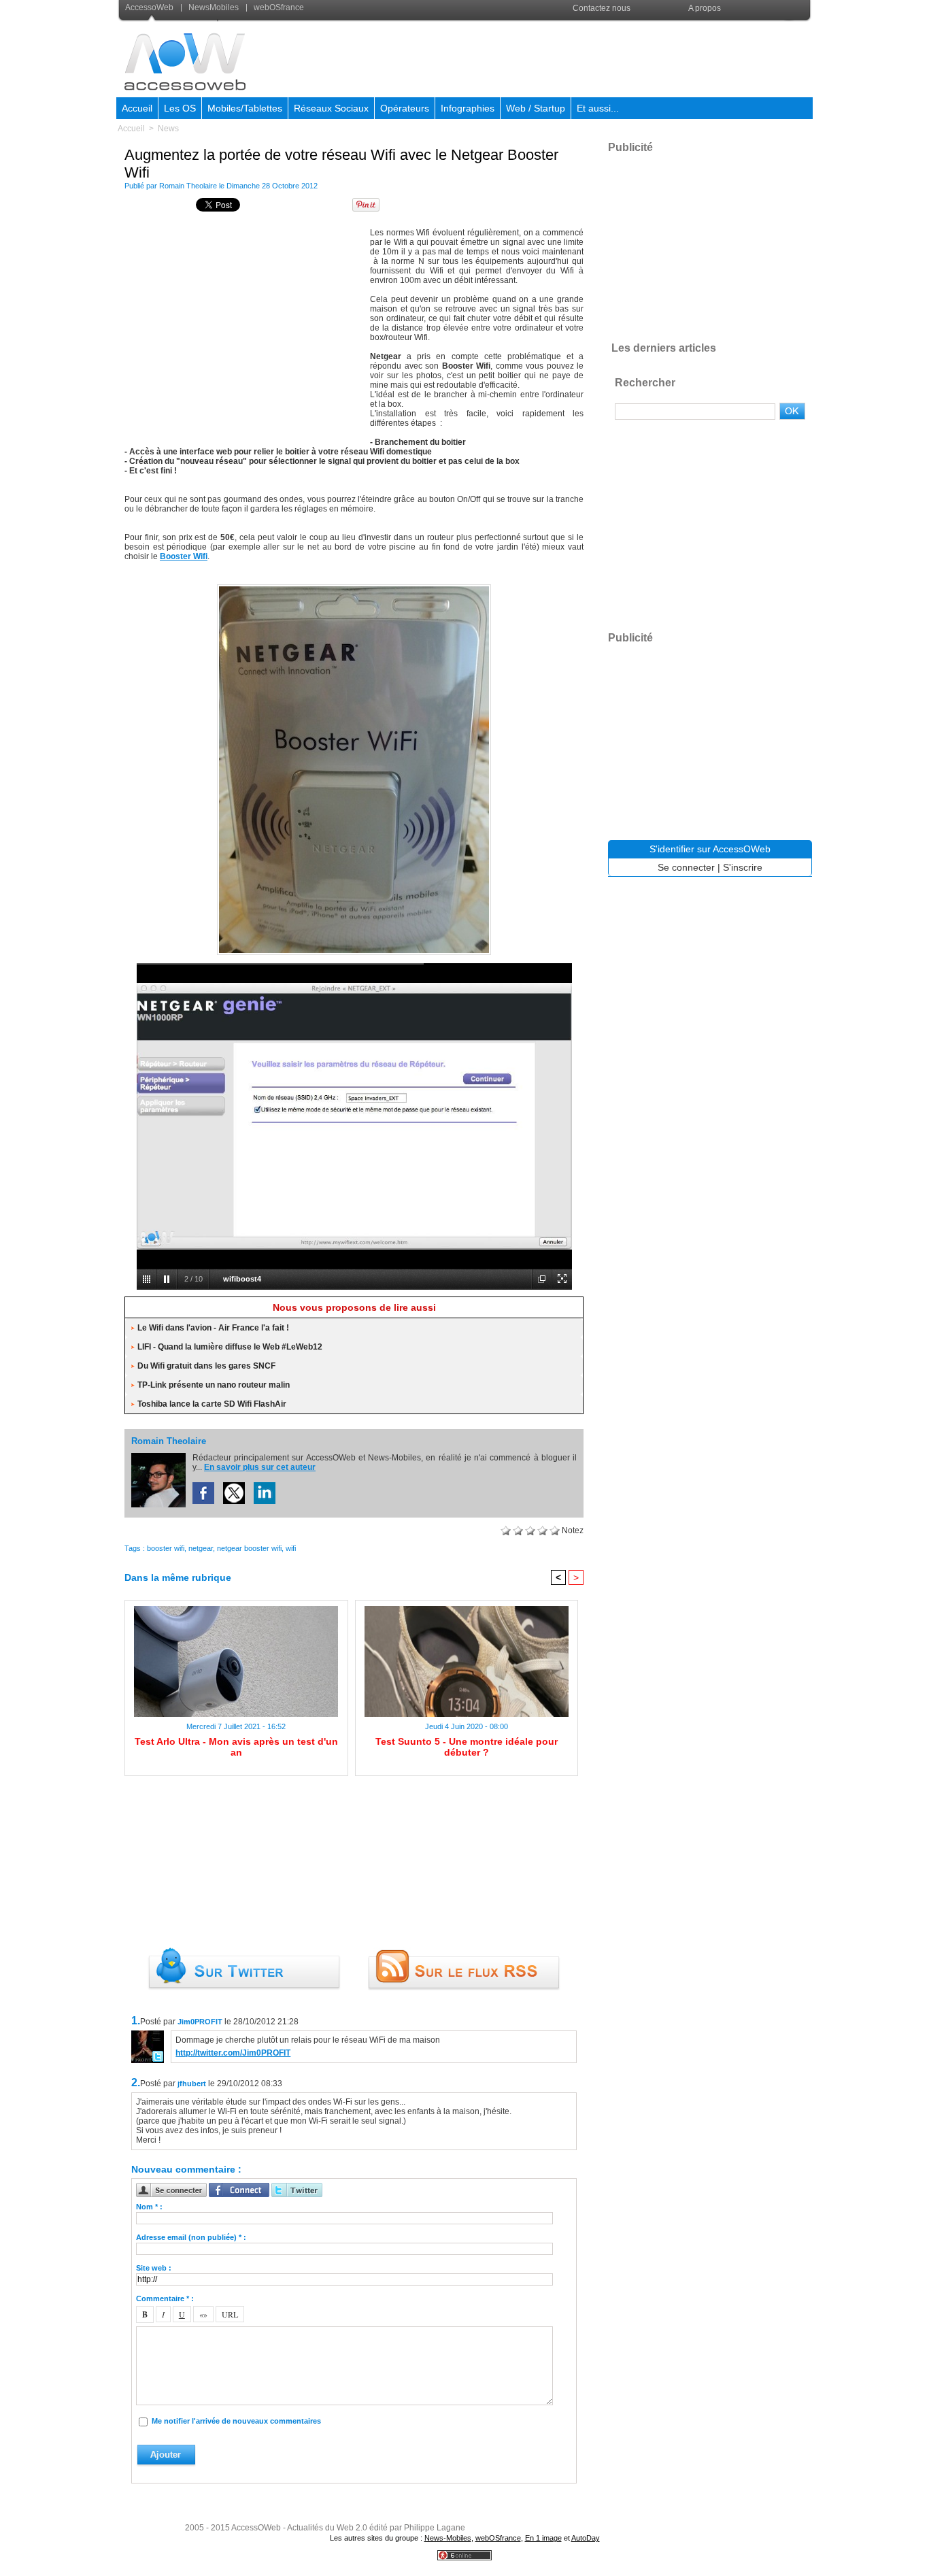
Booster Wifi (184, 556)
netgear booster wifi (249, 1548)
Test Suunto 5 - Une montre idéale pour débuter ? (467, 1747)
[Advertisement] (564, 57)
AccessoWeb (150, 7)
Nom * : (149, 2207)
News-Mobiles (448, 2538)
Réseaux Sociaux (331, 108)
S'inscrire (743, 867)
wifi (291, 1548)
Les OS (180, 108)
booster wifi (166, 1548)
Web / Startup (536, 108)
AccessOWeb (256, 2528)
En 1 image (543, 2538)
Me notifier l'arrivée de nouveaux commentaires (236, 2421)
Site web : (154, 2268)
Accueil (137, 108)
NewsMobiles (214, 7)
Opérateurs (405, 108)
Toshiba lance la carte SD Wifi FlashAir (212, 1404)
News (168, 129)
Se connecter (686, 867)
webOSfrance (278, 7)
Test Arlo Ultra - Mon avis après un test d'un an (236, 1747)
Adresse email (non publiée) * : (191, 2237)
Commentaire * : (165, 2298)
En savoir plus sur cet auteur (260, 1467)
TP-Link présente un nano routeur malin (214, 1385)
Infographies (468, 108)
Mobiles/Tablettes (245, 108)
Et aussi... (598, 108)
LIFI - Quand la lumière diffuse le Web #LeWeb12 (230, 1347)
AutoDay (586, 2538)
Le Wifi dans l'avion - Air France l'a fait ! (213, 1328)
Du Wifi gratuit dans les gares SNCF (206, 1366)
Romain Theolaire (188, 186)
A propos (705, 8)
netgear (201, 1548)
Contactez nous (602, 8)
